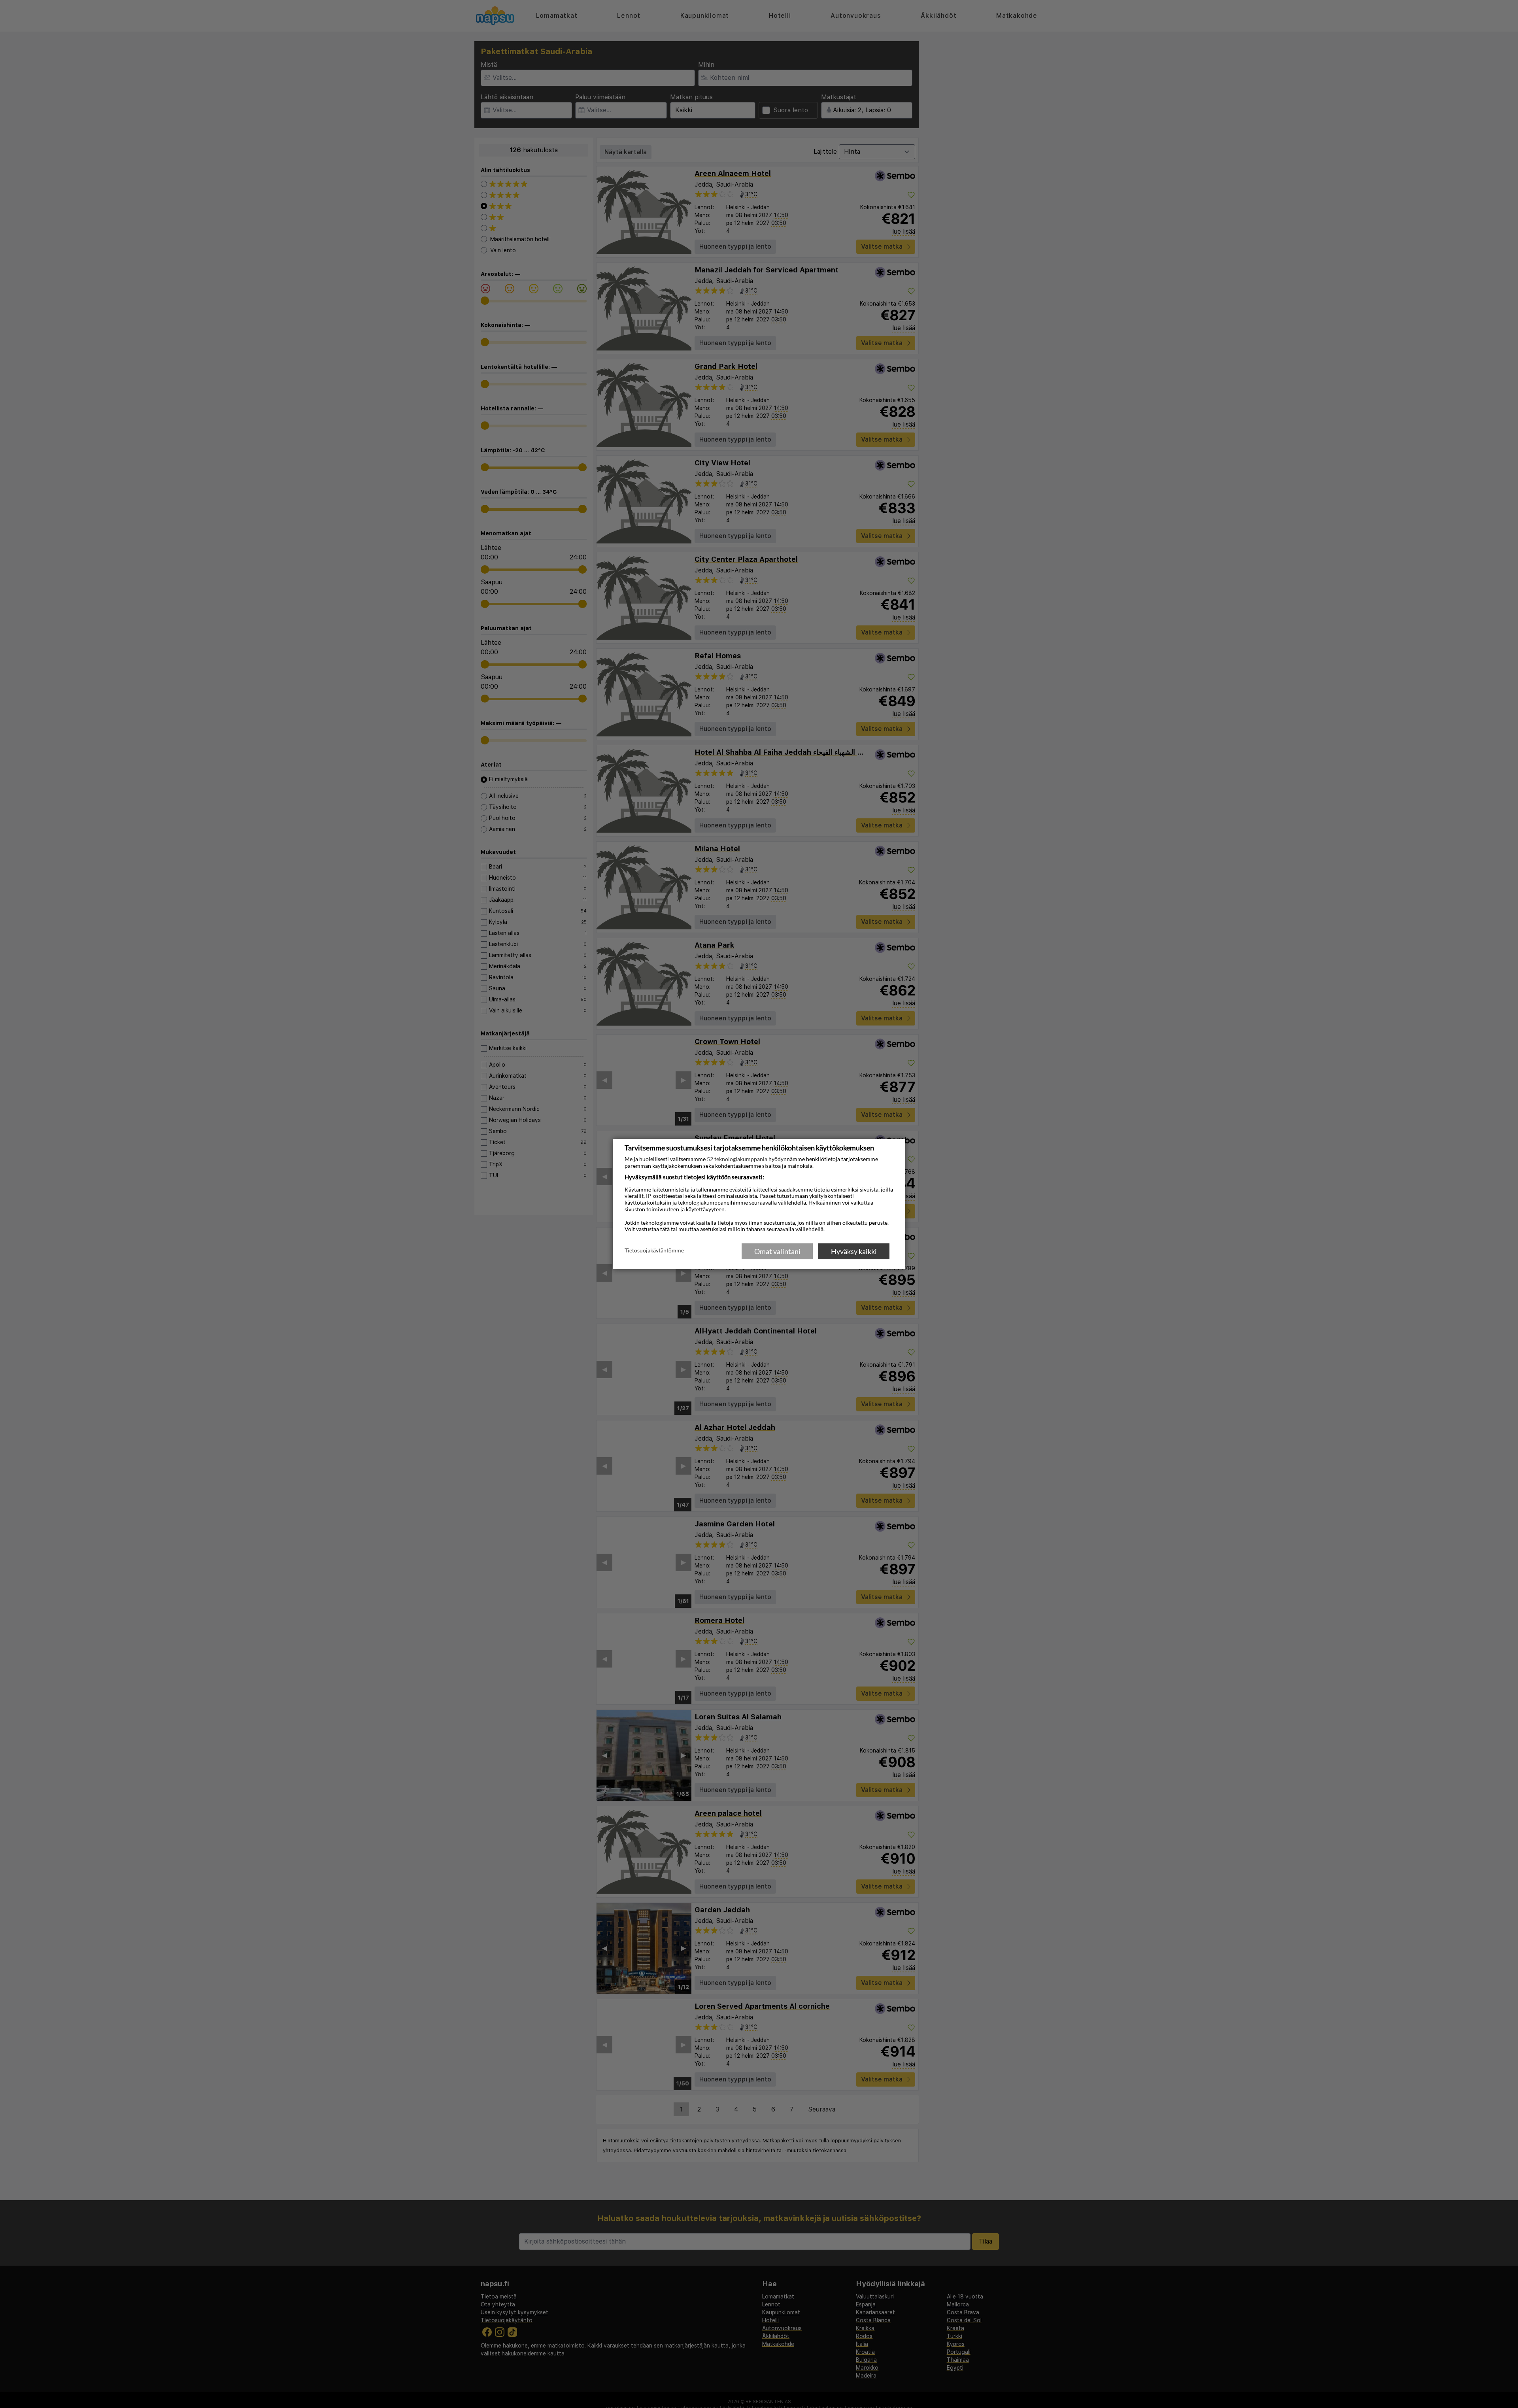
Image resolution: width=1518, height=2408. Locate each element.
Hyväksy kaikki (854, 1251)
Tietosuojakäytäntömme (654, 1251)
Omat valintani (777, 1251)
